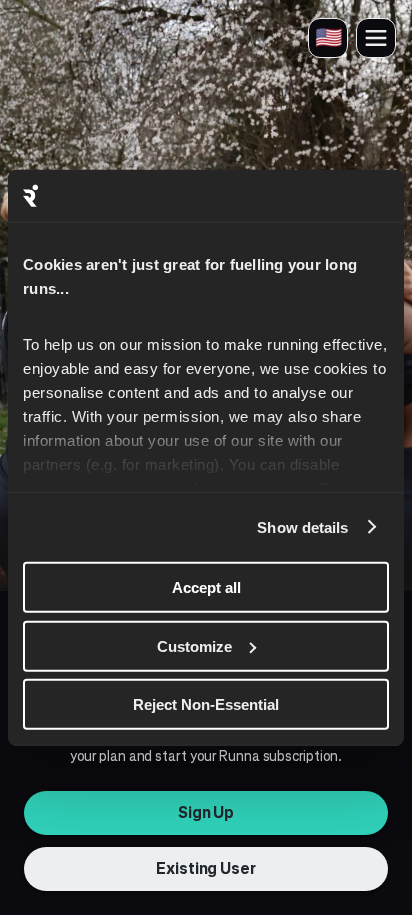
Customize (194, 645)
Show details (302, 526)
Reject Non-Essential (206, 704)
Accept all (206, 587)
